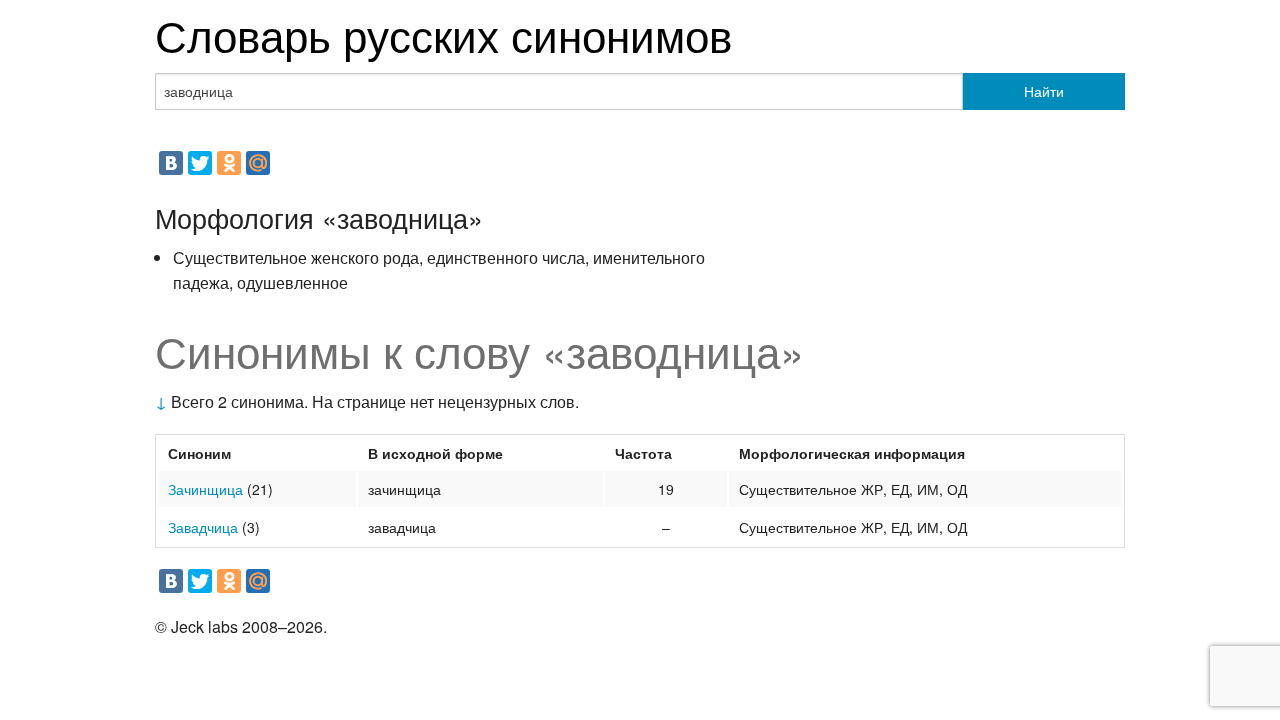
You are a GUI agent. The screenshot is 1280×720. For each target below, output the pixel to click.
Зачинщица (205, 489)
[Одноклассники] (229, 163)
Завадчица (203, 527)
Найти (1044, 91)
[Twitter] (200, 163)
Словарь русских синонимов (443, 33)
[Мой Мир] (258, 163)
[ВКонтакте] (171, 163)
